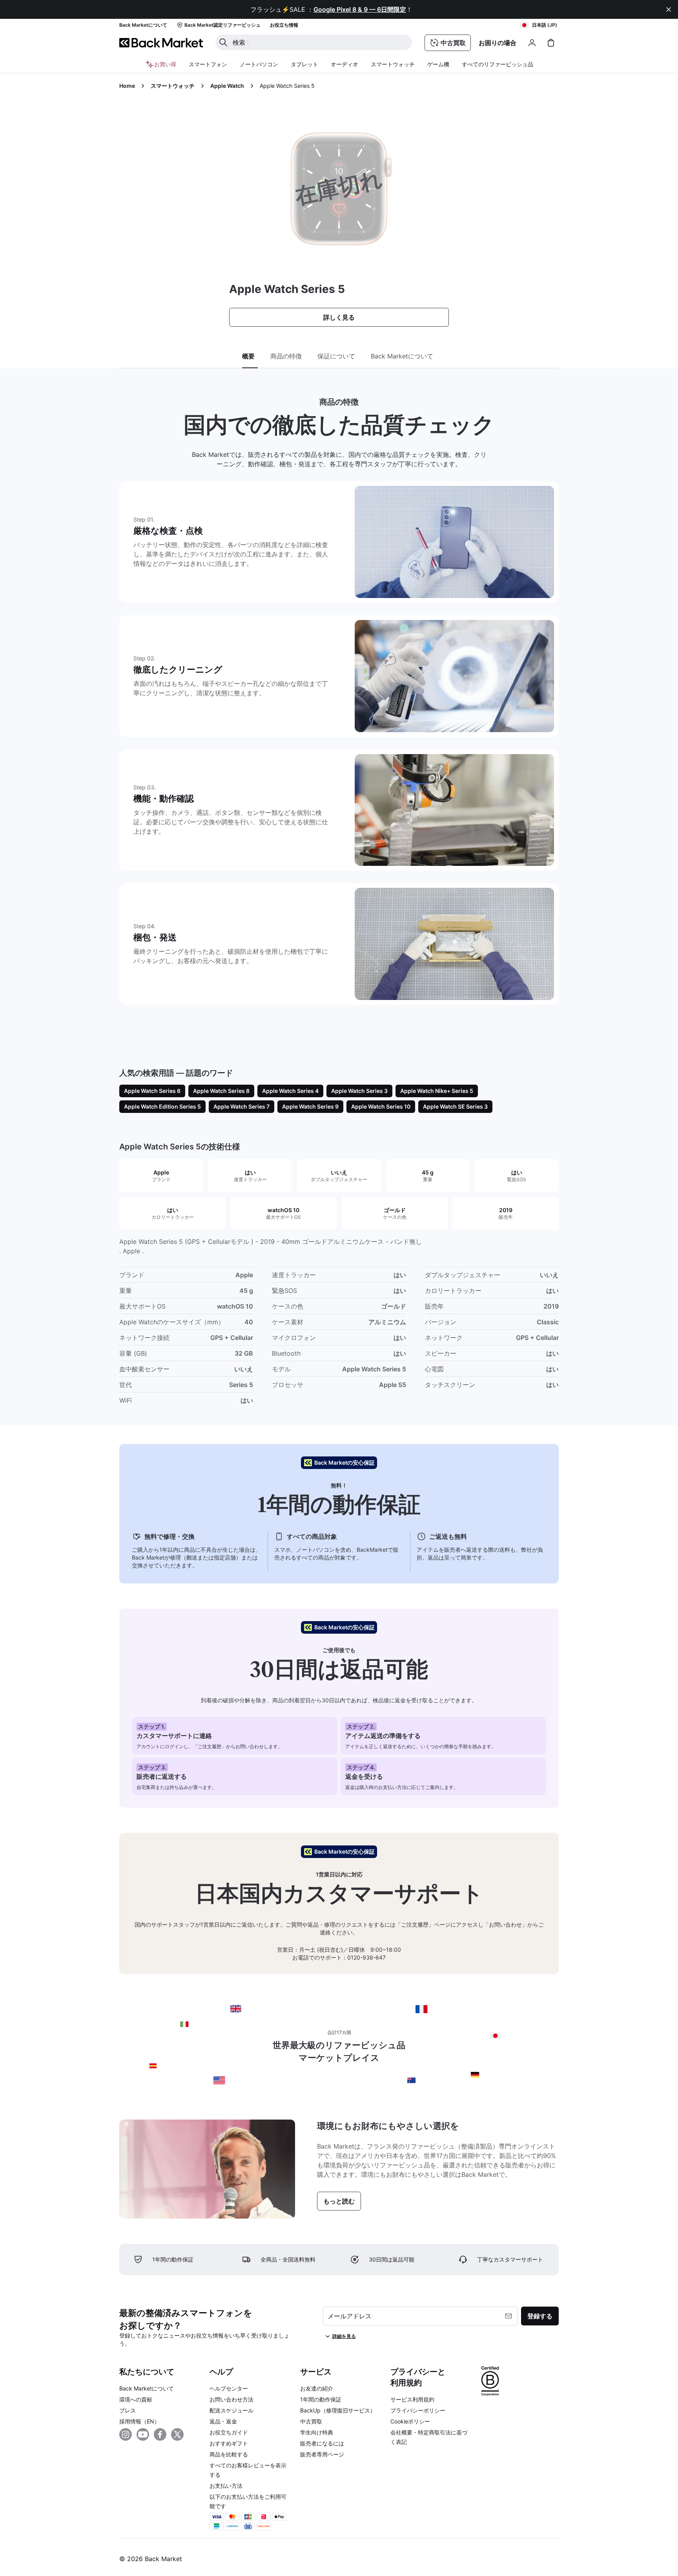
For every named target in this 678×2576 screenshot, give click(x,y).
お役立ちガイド (229, 2432)
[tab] (250, 356)
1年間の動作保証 (321, 2399)
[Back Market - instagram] (126, 2434)
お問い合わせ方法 (231, 2399)
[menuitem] (208, 64)
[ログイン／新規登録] (532, 43)
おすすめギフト (229, 2443)
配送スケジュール (231, 2410)
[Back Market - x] (177, 2434)
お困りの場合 (498, 43)
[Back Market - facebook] (160, 2434)
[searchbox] (320, 42)
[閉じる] (669, 9)
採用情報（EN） (139, 2421)
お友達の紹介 (317, 2388)
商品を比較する (229, 2454)
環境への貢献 (136, 2399)
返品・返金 (223, 2421)
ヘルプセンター (229, 2388)
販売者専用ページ (322, 2454)
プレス (128, 2410)
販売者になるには (322, 2443)
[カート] (551, 43)
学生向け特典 (317, 2432)
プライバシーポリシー (418, 2410)
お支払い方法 (226, 2486)
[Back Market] (161, 43)
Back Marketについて (147, 2388)
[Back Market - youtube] (143, 2434)
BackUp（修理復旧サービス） (338, 2410)
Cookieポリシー (410, 2421)
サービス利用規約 (412, 2399)
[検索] (223, 42)
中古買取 (311, 2421)
